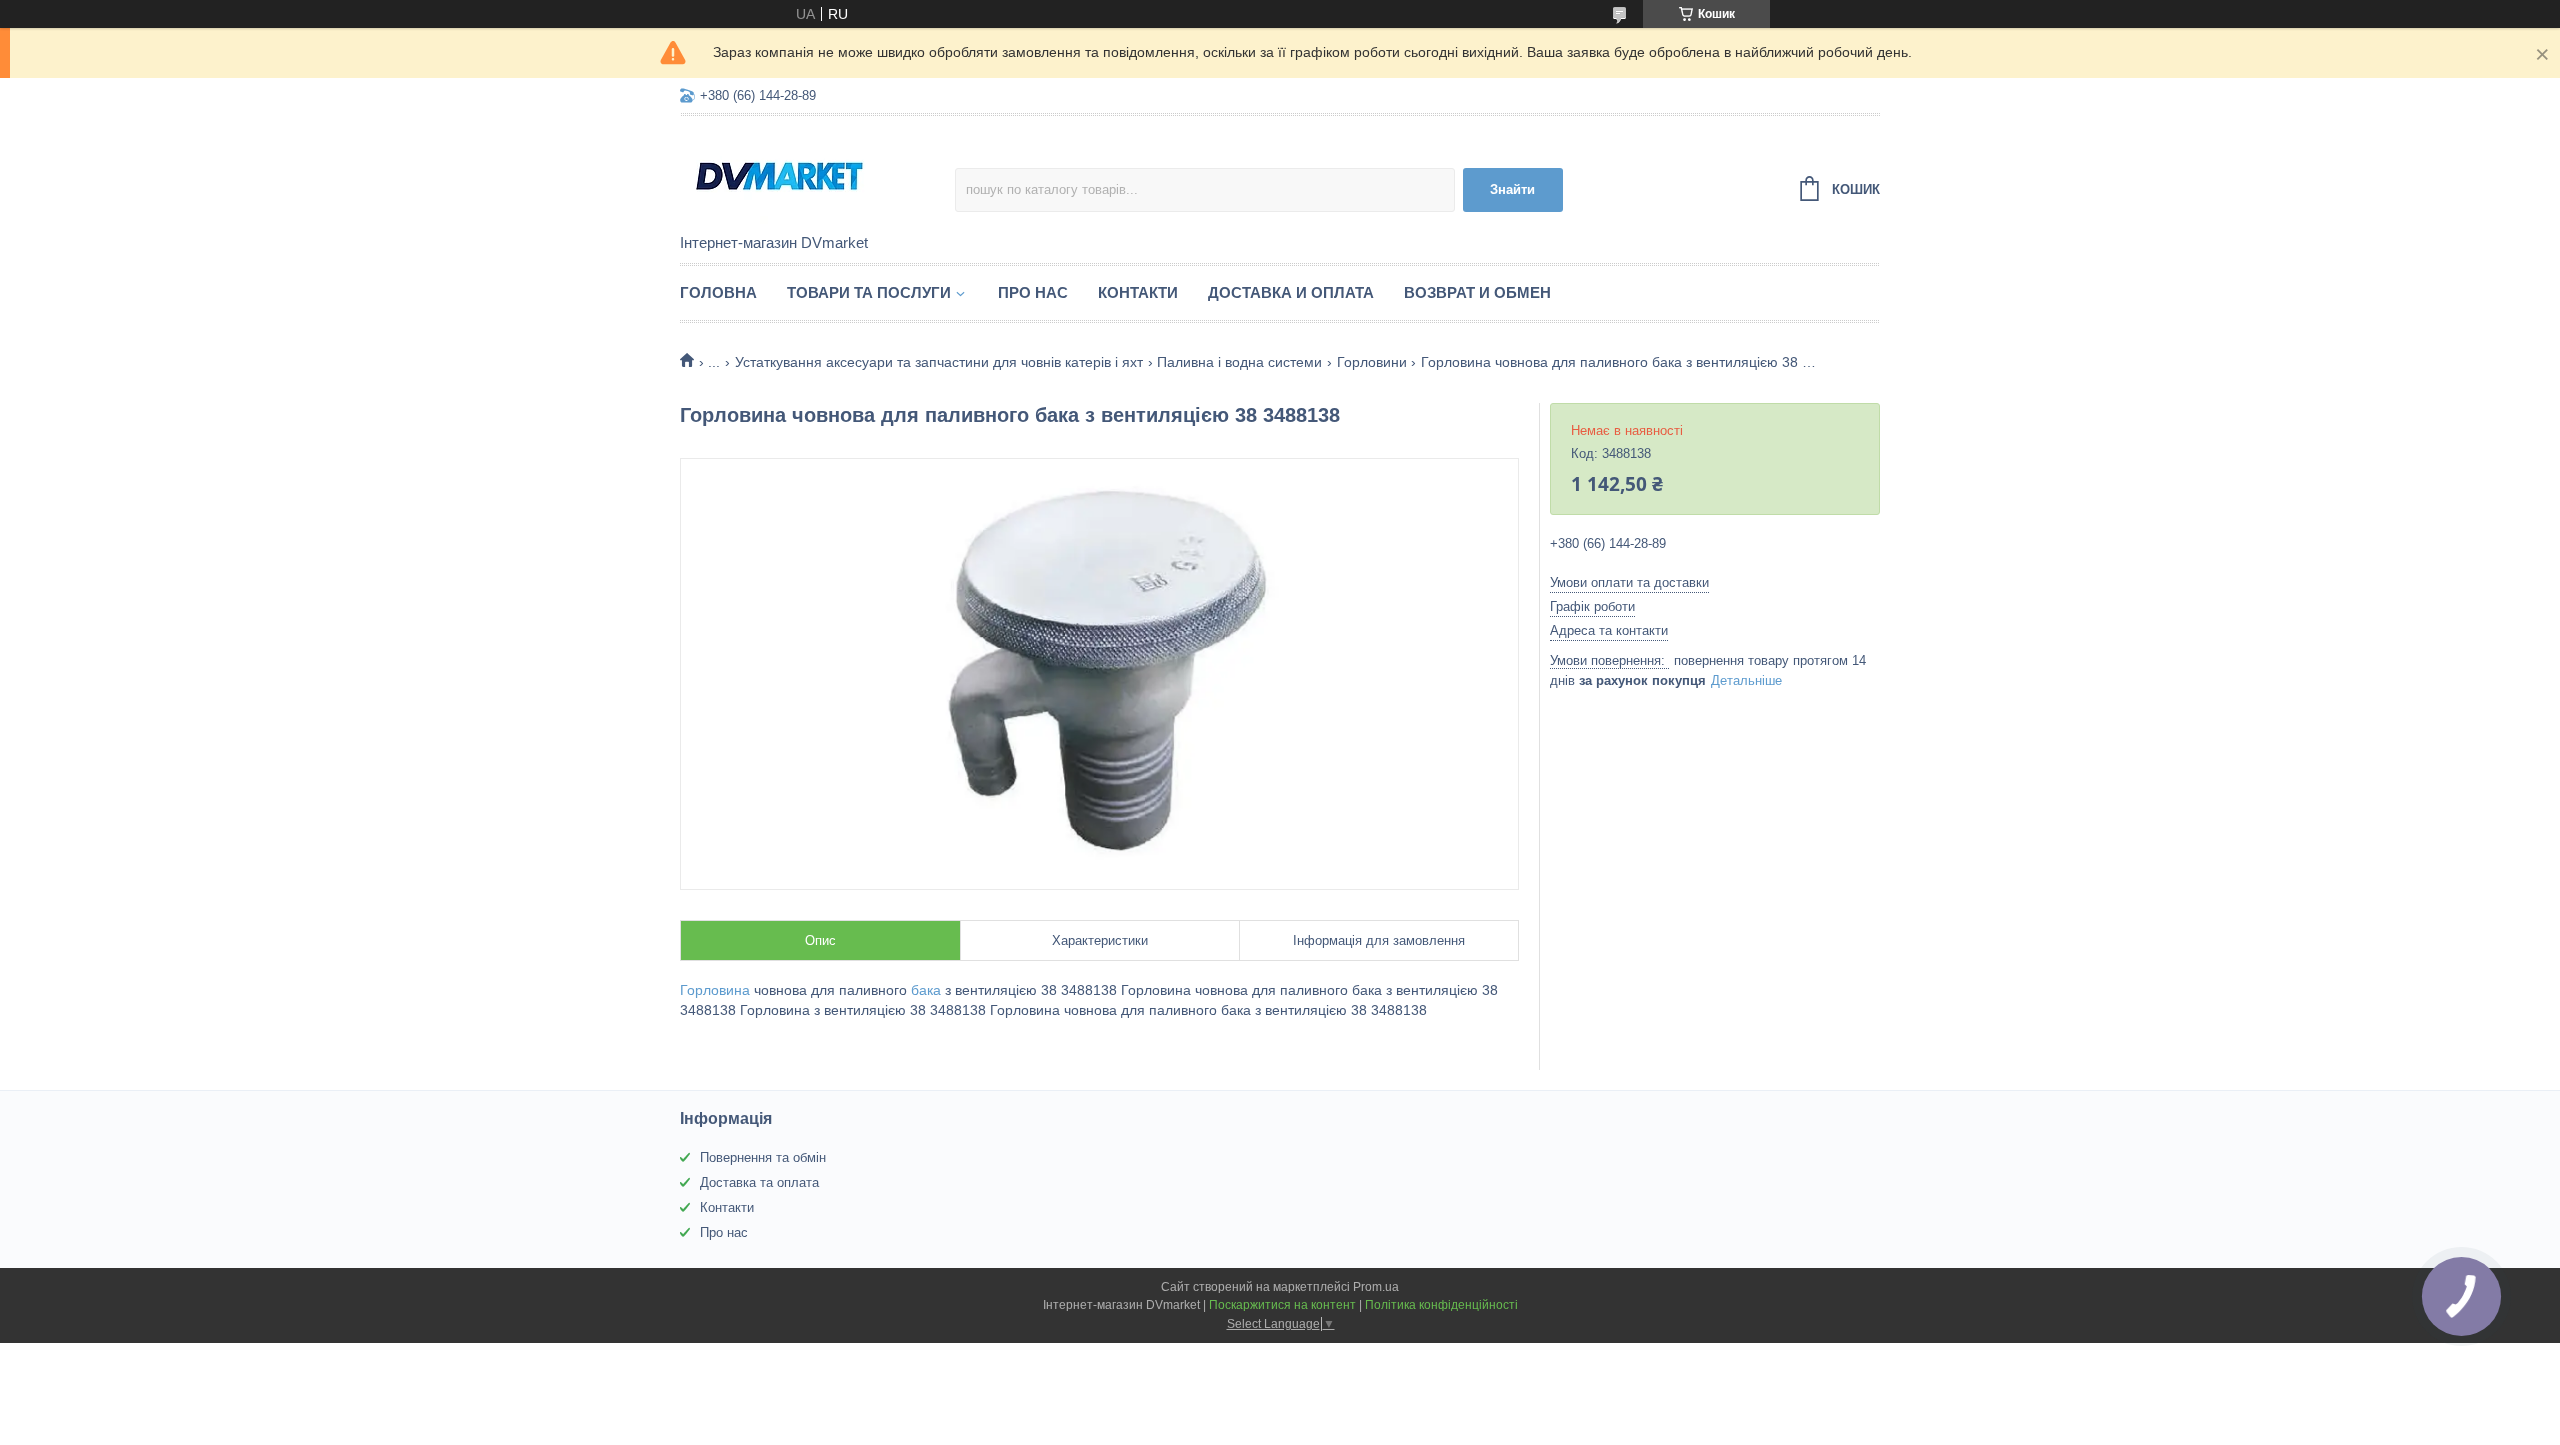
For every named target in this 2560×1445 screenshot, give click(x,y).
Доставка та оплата (759, 1182)
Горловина (715, 990)
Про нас (1033, 292)
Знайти (1512, 189)
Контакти (1138, 292)
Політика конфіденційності (1441, 1305)
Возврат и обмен (1477, 292)
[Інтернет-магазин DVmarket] (817, 176)
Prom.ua (1376, 1287)
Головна (718, 292)
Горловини (1372, 362)
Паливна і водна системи (1239, 362)
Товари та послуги (869, 292)
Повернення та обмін (763, 1157)
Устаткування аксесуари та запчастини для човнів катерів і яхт (939, 362)
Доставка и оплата (1291, 292)
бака (926, 990)
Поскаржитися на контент (1282, 1305)
